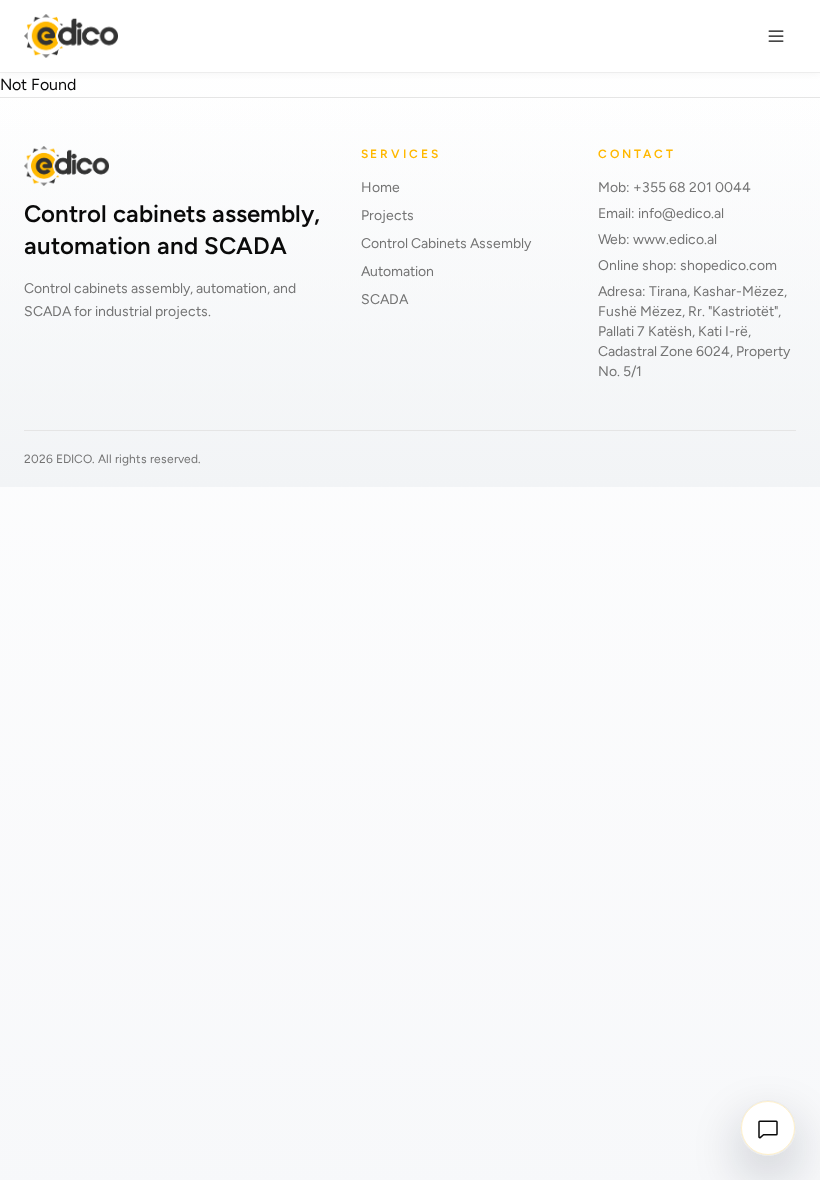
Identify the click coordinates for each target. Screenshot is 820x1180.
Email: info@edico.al (661, 213)
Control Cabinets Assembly (446, 243)
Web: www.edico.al (657, 239)
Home (380, 187)
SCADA (384, 299)
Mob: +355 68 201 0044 (674, 187)
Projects (387, 215)
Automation (397, 271)
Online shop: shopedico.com (687, 265)
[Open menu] (776, 36)
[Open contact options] (768, 1128)
